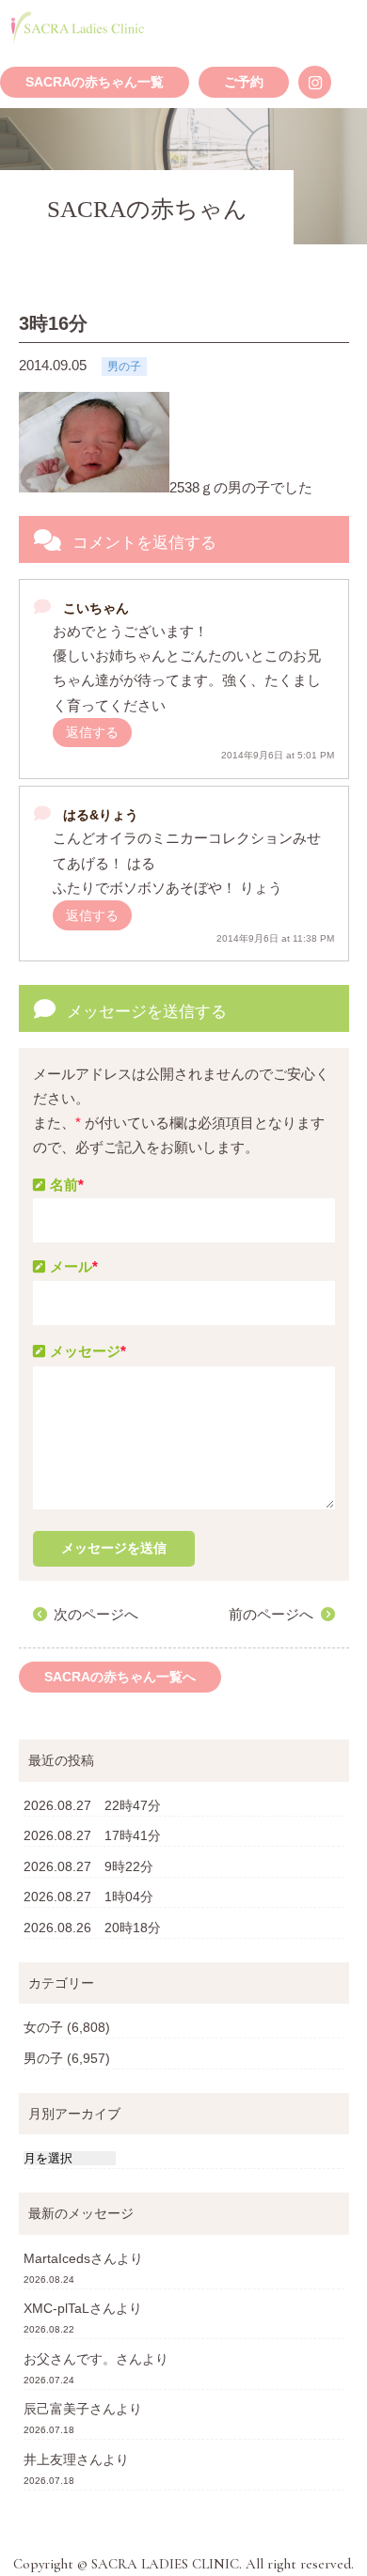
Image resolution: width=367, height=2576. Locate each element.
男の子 (43, 2058)
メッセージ (88, 1351)
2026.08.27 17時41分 (92, 1835)
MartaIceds (57, 2258)
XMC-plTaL (56, 2308)
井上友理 (50, 2459)
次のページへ (96, 1614)
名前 (67, 1185)
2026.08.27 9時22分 (88, 1866)
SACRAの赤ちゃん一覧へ (120, 1677)
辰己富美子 (56, 2409)
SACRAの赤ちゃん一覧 (95, 82)
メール (74, 1266)
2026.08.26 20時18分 (92, 1928)
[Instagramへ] (315, 82)
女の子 (43, 2027)
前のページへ (271, 1614)
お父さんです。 (70, 2359)
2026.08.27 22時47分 (92, 1805)
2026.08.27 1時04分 (88, 1897)
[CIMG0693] (94, 442)
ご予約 (244, 82)
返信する (92, 732)
